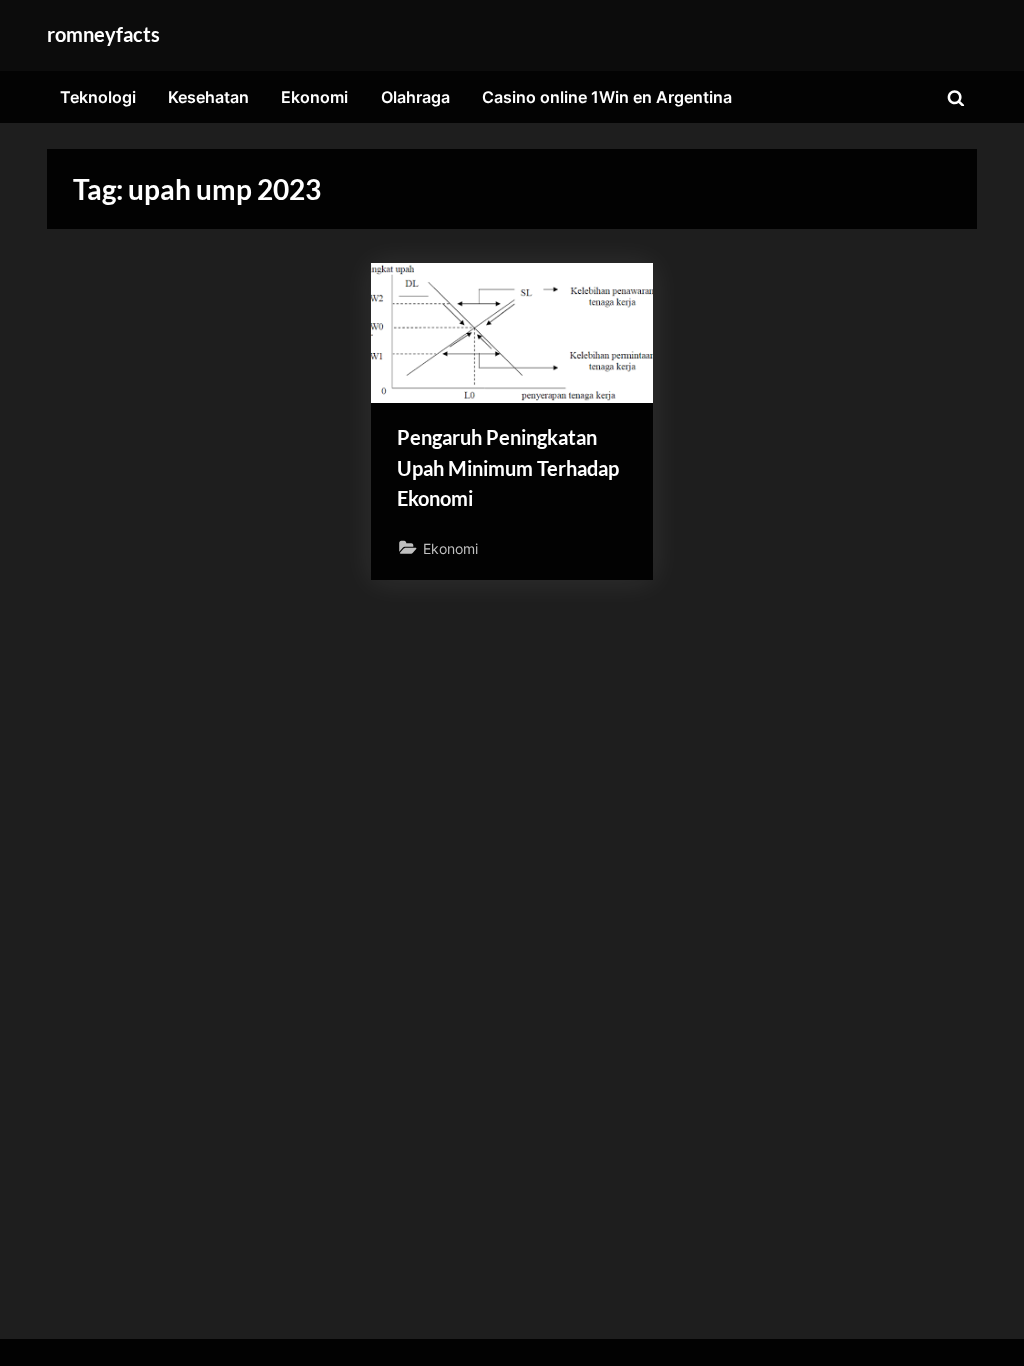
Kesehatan (208, 97)
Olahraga (415, 97)
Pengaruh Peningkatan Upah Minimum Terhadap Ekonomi (508, 467)
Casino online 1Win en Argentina (607, 97)
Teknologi (98, 97)
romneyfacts (103, 34)
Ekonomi (314, 97)
